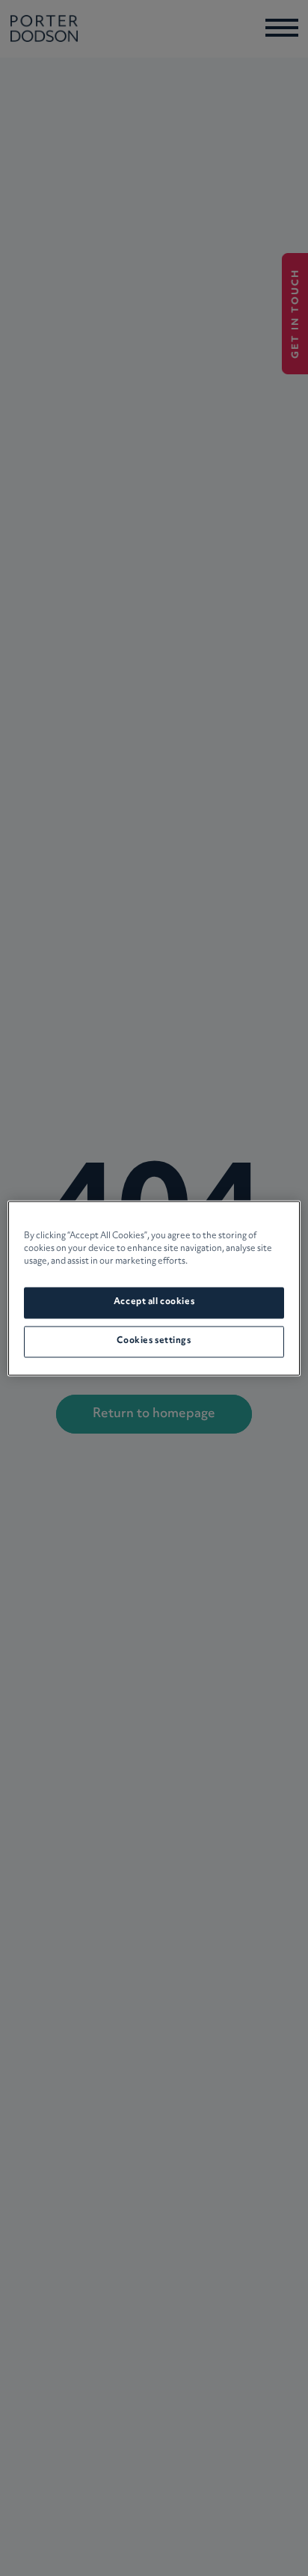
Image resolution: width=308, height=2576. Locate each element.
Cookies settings (154, 1341)
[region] (154, 1288)
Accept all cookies (154, 1302)
